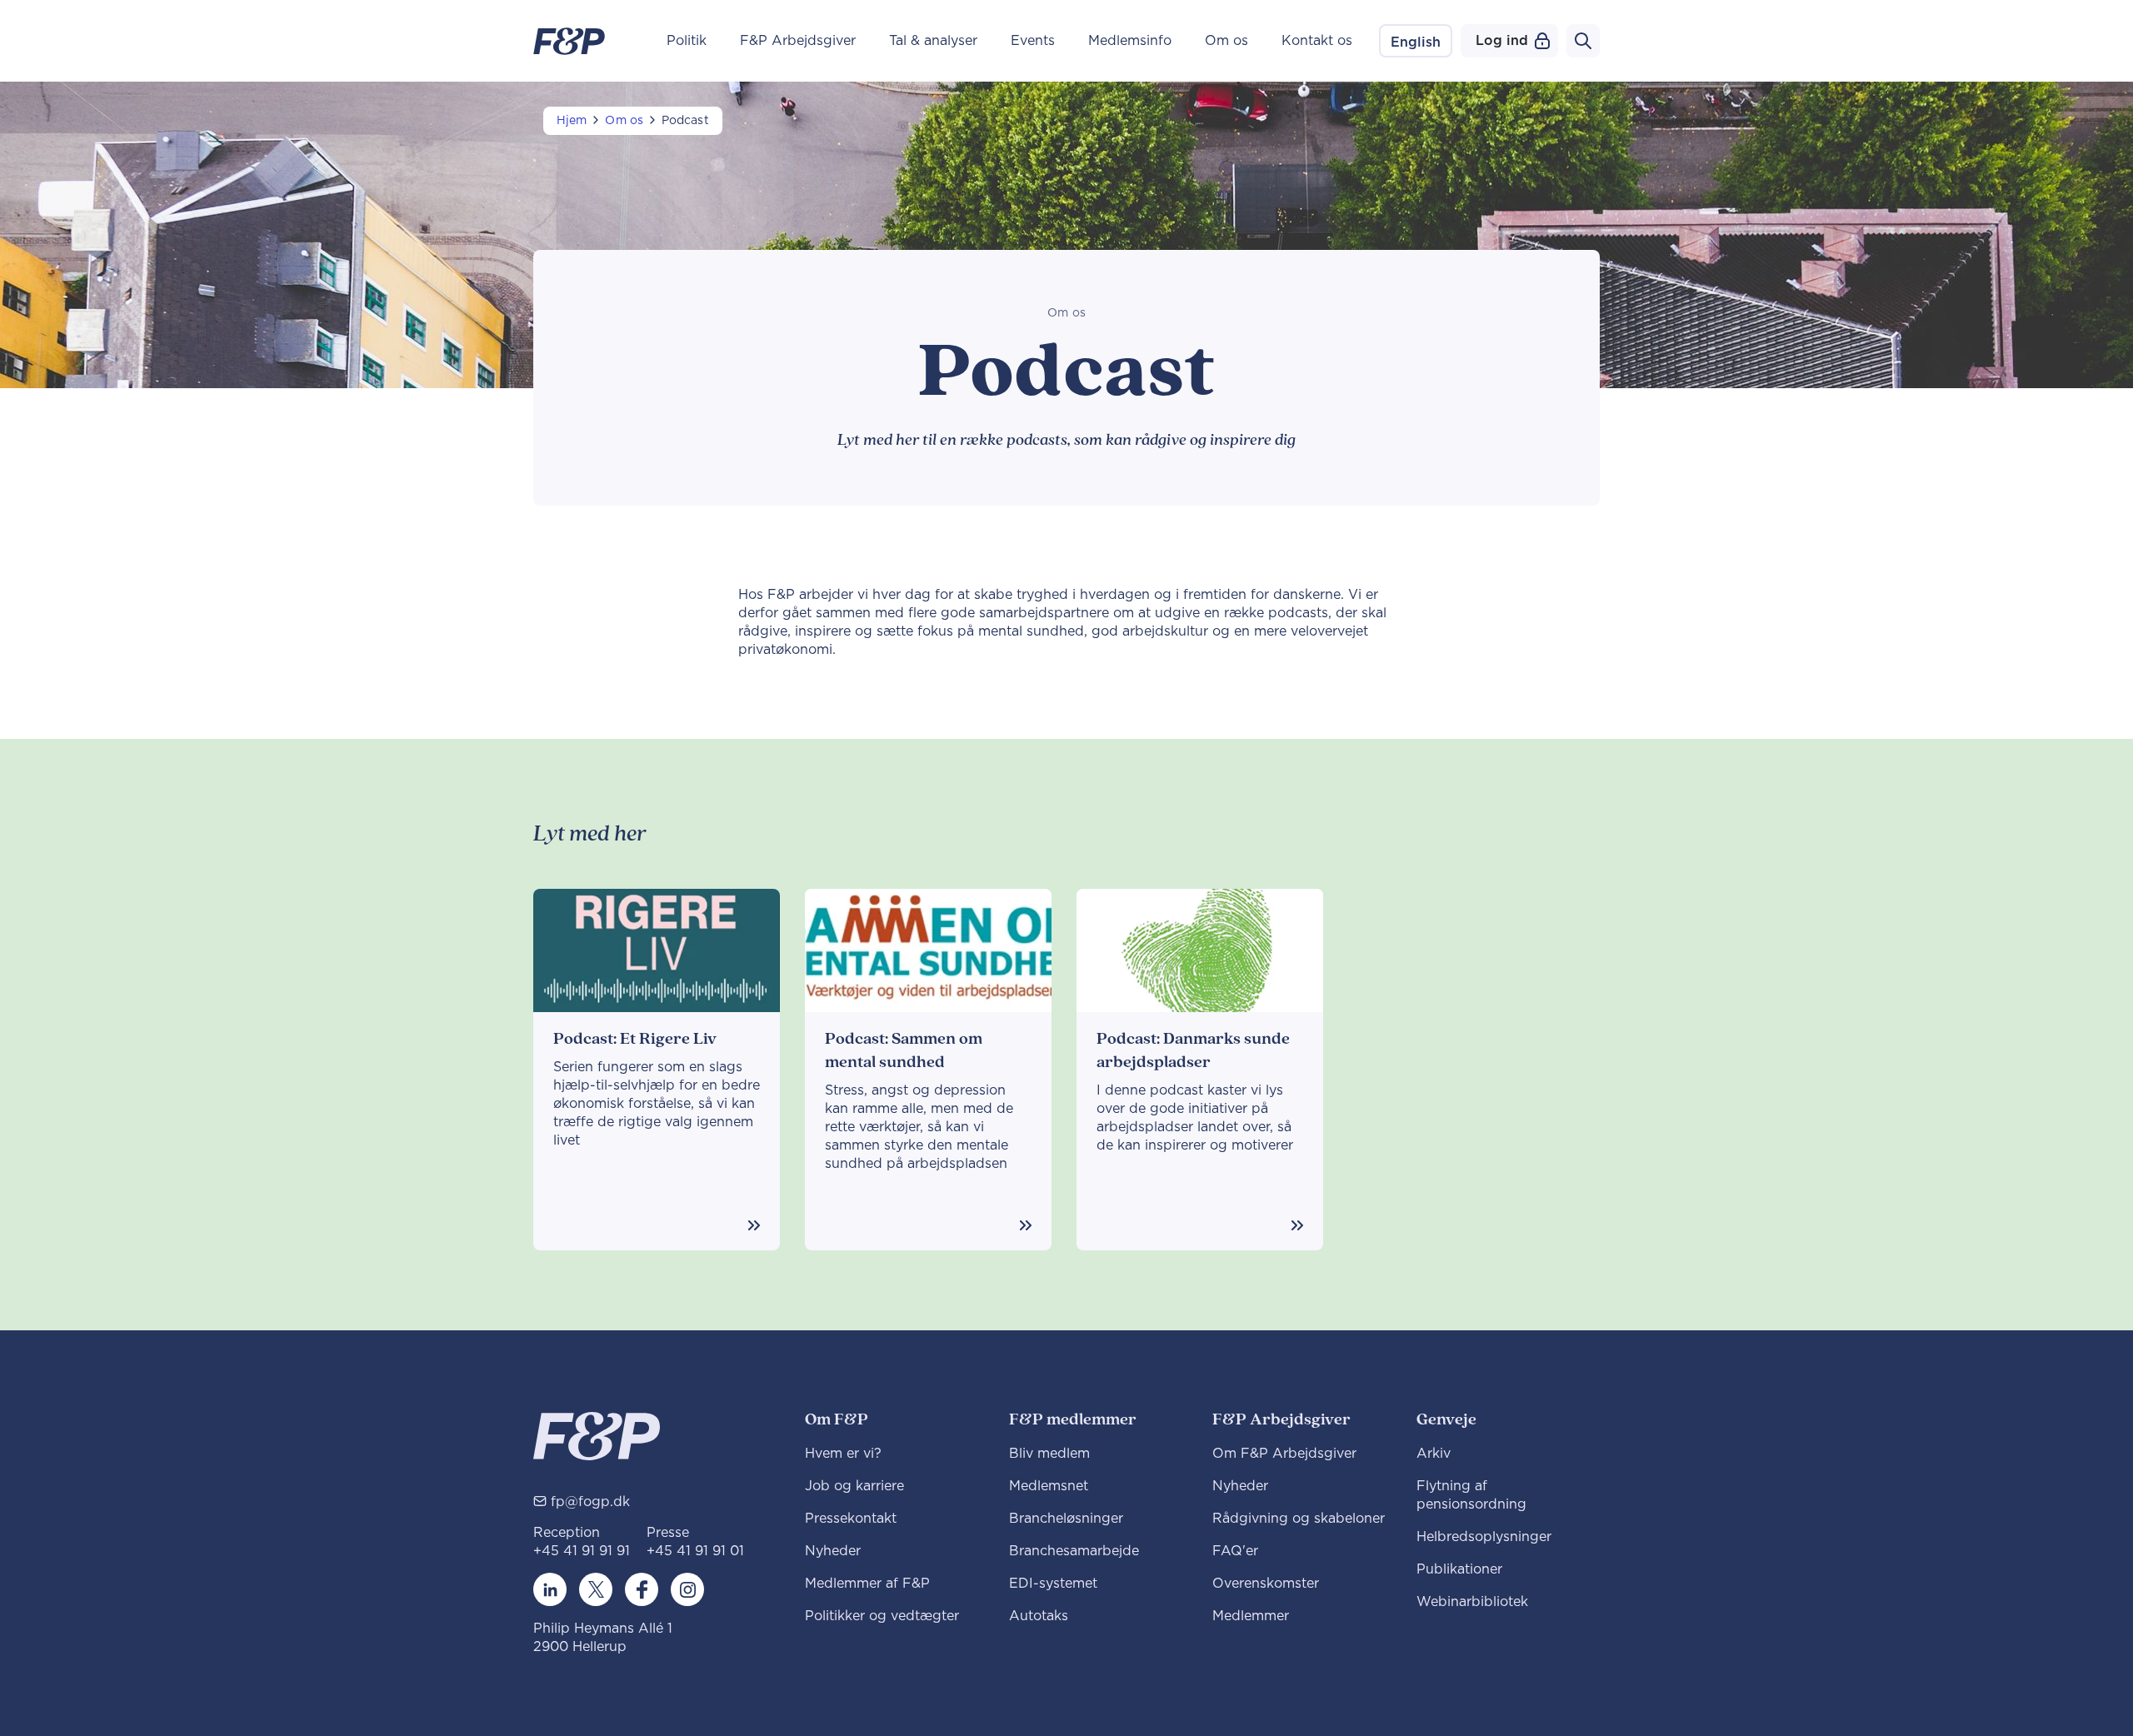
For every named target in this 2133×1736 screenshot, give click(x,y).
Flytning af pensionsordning (1471, 1495)
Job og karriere (854, 1486)
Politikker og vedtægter (882, 1616)
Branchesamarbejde (1074, 1551)
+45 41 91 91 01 (695, 1551)
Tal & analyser (933, 41)
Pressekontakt (851, 1519)
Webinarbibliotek (1472, 1602)
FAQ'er (1235, 1551)
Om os (1226, 41)
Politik (687, 41)
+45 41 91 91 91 (582, 1551)
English (1416, 42)
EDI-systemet (1053, 1584)
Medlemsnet (1049, 1486)
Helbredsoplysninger (1484, 1537)
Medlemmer (1251, 1616)
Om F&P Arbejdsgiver (1284, 1454)
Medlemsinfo (1130, 41)
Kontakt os (1317, 41)
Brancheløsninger (1066, 1519)
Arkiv (1434, 1454)
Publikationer (1459, 1569)
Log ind (1502, 41)
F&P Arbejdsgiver (798, 41)
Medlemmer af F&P (867, 1584)
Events (1033, 41)
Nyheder (833, 1551)
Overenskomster (1266, 1584)
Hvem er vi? (843, 1454)
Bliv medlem (1049, 1454)
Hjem (572, 121)
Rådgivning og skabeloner (1299, 1519)
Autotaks (1039, 1616)
